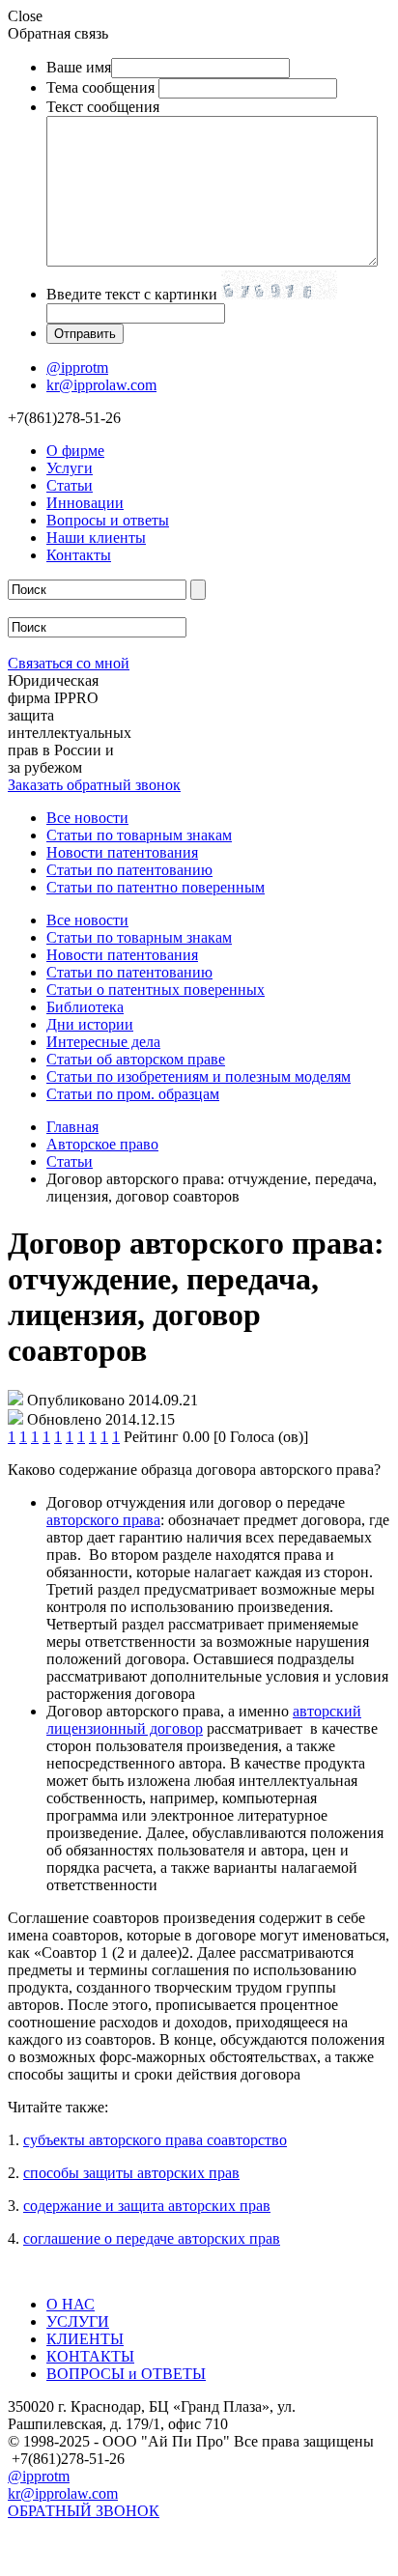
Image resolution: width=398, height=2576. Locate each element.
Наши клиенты (96, 538)
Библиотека (85, 1007)
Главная (72, 1127)
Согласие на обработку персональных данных (160, 2559)
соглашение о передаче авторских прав (152, 2238)
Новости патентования (122, 852)
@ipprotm (77, 368)
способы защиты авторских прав (131, 2173)
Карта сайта (47, 2535)
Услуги (70, 468)
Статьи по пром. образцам (133, 1094)
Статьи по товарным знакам (139, 835)
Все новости (87, 818)
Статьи (70, 485)
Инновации (85, 503)
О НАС (71, 2304)
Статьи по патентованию (129, 870)
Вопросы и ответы (108, 520)
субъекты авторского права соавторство (155, 2140)
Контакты (79, 555)
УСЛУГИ (78, 2321)
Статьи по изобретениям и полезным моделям (199, 1076)
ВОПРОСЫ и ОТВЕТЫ (126, 2374)
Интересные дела (103, 1042)
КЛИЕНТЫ (85, 2339)
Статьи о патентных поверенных (156, 990)
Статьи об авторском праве (136, 1059)
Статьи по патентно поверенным (156, 887)
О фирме (75, 451)
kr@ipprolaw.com (101, 385)
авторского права (103, 1520)
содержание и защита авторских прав (147, 2206)
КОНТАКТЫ (90, 2356)
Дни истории (90, 1024)
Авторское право (102, 1144)
